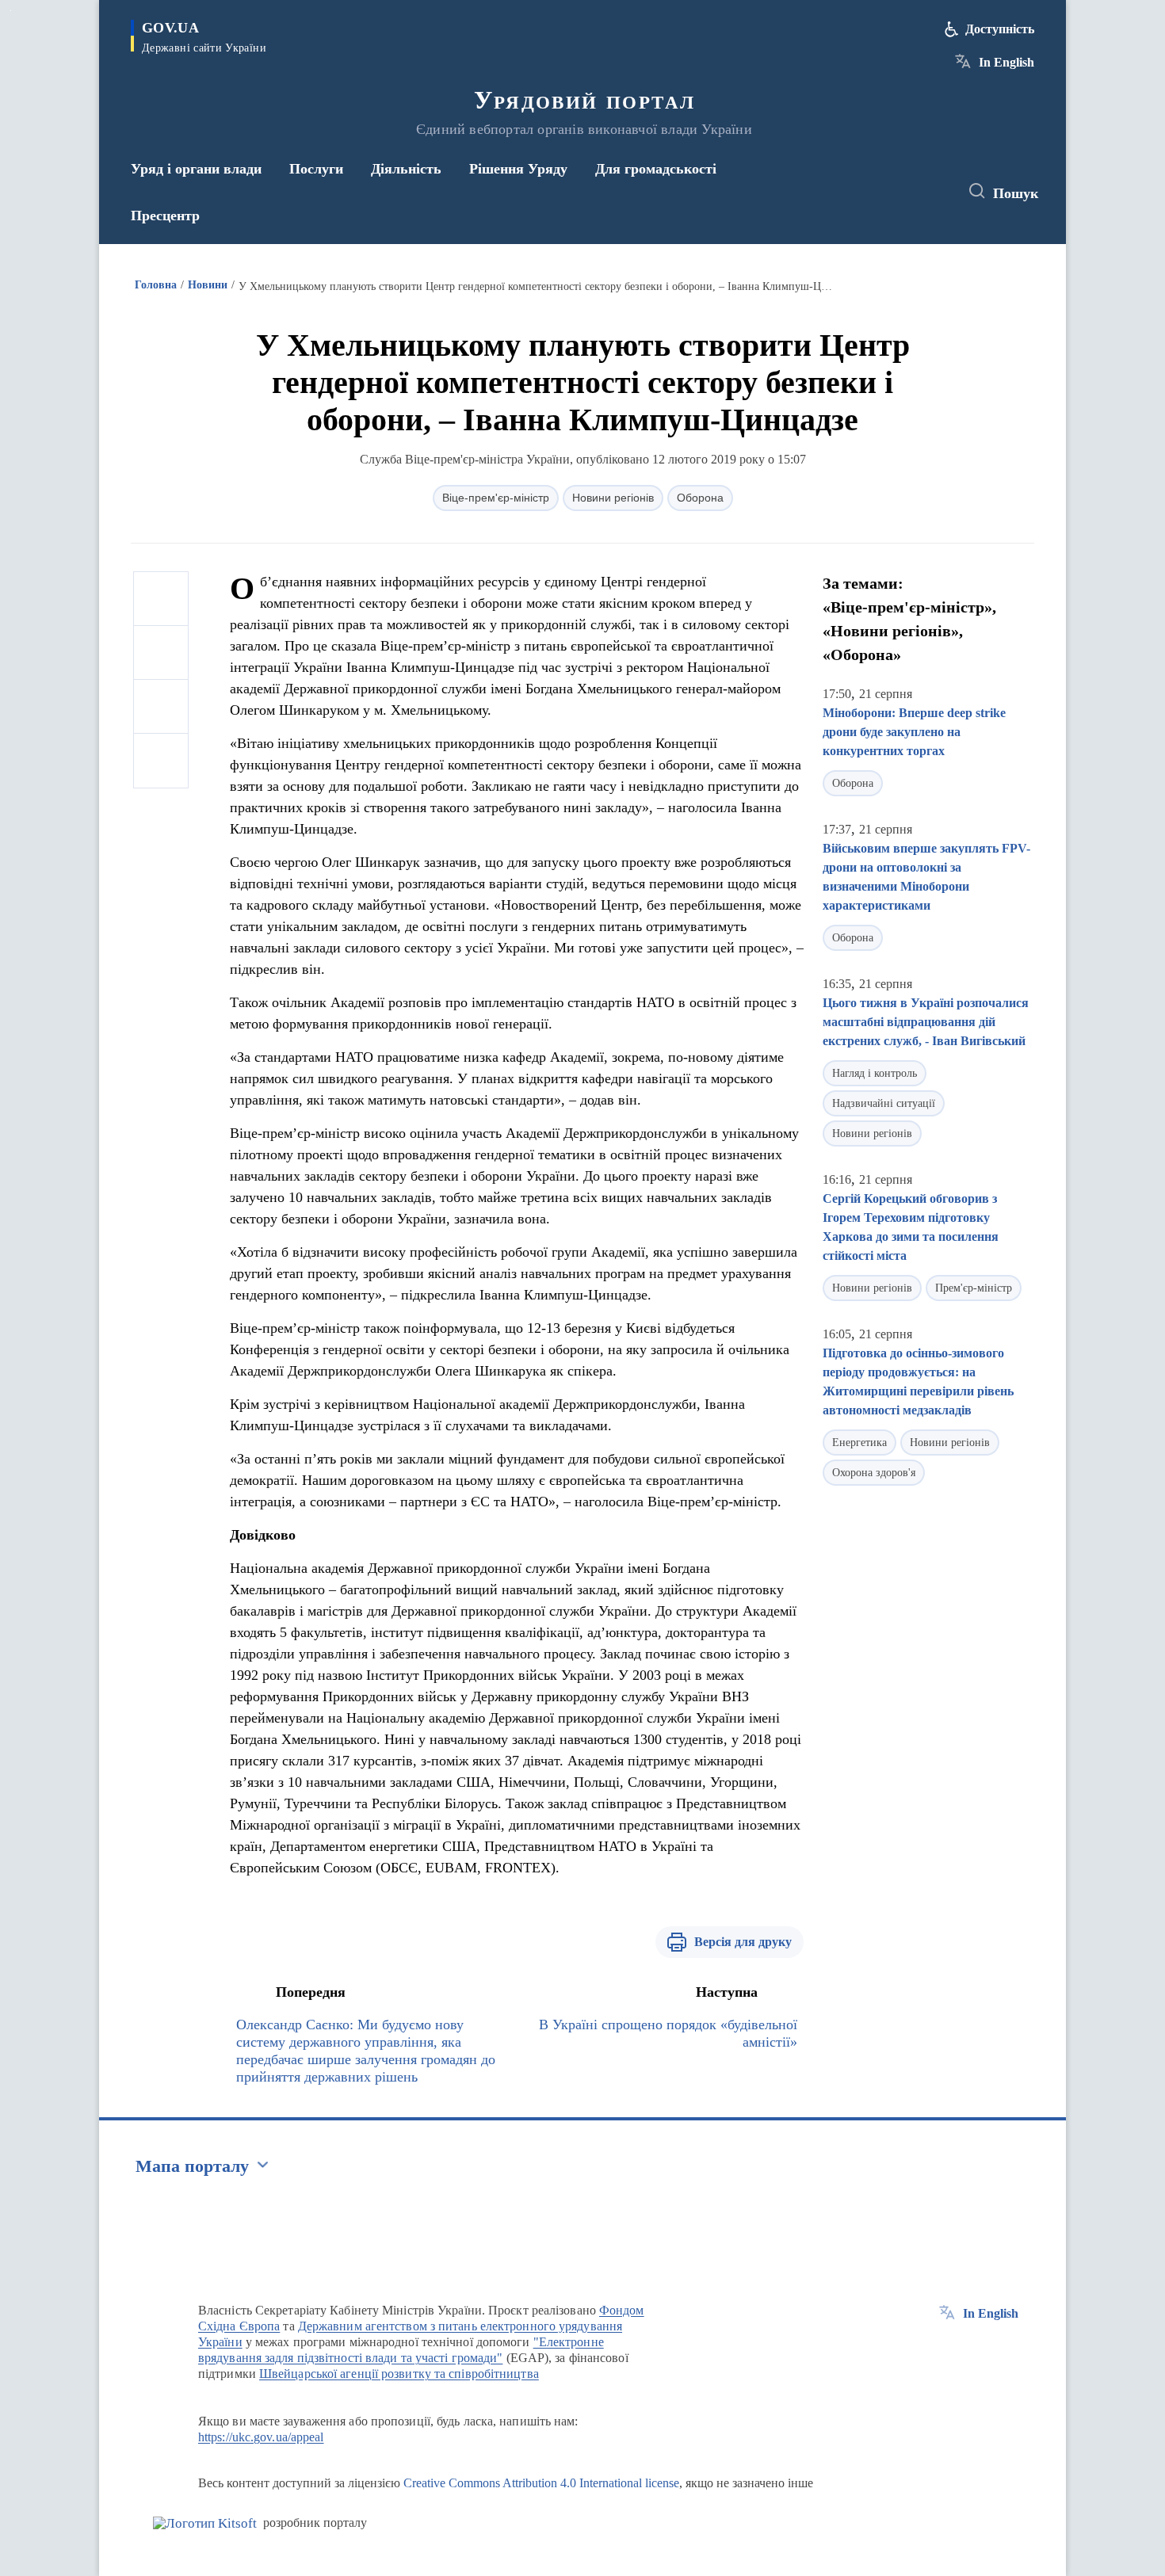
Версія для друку (743, 1942)
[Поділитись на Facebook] (161, 599)
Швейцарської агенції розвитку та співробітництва (399, 2374)
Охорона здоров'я (874, 1473)
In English (1006, 62)
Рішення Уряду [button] (518, 169)
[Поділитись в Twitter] (161, 653)
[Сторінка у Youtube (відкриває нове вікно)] (932, 192)
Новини (208, 285)
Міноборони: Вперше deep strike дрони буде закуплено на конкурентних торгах (914, 732)
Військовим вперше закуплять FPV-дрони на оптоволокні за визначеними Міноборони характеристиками (926, 877)
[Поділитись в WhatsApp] (161, 707)
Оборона (700, 498)
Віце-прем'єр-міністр (496, 498)
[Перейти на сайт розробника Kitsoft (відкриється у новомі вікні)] (205, 2523)
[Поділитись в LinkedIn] (161, 761)
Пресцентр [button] (165, 216)
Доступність (1000, 29)
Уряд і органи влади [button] (196, 169)
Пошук (1016, 193)
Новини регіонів (613, 498)
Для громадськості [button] (656, 169)
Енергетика (859, 1443)
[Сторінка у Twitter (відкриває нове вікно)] (903, 192)
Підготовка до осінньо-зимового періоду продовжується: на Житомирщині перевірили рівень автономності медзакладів (918, 1381)
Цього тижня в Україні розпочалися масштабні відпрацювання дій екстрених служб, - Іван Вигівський (926, 1022)
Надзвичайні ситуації (884, 1103)
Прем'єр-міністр (974, 1288)
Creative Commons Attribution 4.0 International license (541, 2483)
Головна (156, 285)
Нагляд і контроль (875, 1073)
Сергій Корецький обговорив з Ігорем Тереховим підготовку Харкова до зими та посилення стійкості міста (911, 1227)
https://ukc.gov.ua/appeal (261, 2437)
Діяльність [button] (406, 169)
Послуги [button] (316, 169)
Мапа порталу (192, 2166)
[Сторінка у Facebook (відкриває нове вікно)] (873, 192)
